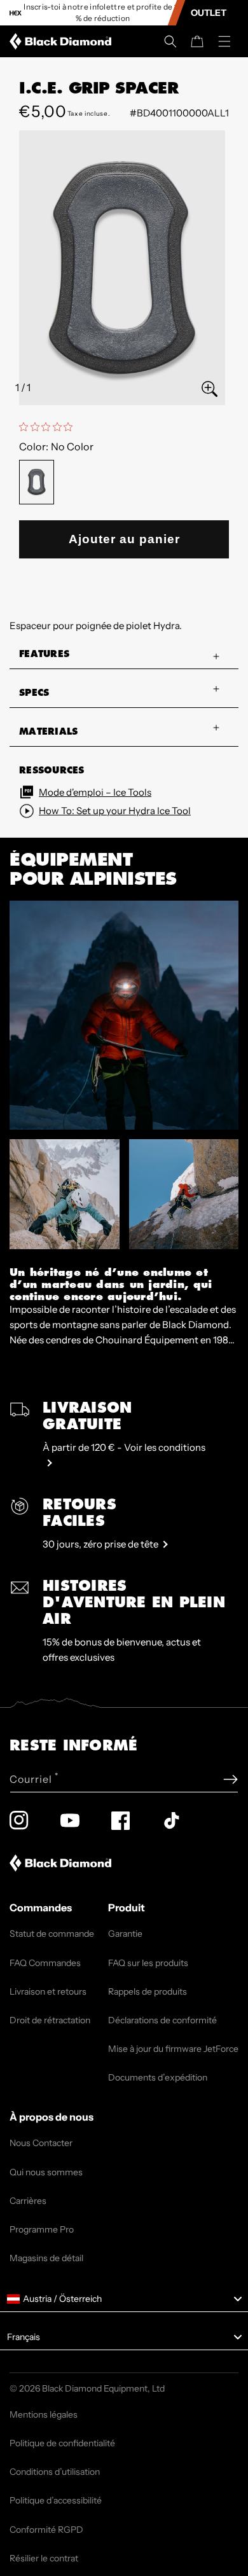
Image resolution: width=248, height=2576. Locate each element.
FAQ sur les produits (148, 1963)
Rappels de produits (148, 1991)
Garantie (125, 1934)
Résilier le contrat (44, 2558)
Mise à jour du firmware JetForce (173, 2049)
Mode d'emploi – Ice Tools (95, 792)
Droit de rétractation (50, 2020)
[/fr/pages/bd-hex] (16, 13)
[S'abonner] (231, 1779)
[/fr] (63, 41)
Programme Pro (42, 2229)
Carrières (28, 2201)
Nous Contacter (41, 2143)
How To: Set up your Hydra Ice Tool (115, 811)
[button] (170, 41)
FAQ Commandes (45, 1963)
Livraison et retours (48, 1991)
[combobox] (124, 2299)
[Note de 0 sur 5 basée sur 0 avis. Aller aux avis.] (49, 427)
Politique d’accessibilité (56, 2500)
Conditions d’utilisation (55, 2472)
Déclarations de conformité (162, 2020)
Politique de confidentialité (62, 2443)
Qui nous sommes (46, 2172)
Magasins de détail (46, 2258)
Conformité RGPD (46, 2530)
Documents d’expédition (158, 2077)
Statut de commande (52, 1934)
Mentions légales (44, 2414)
